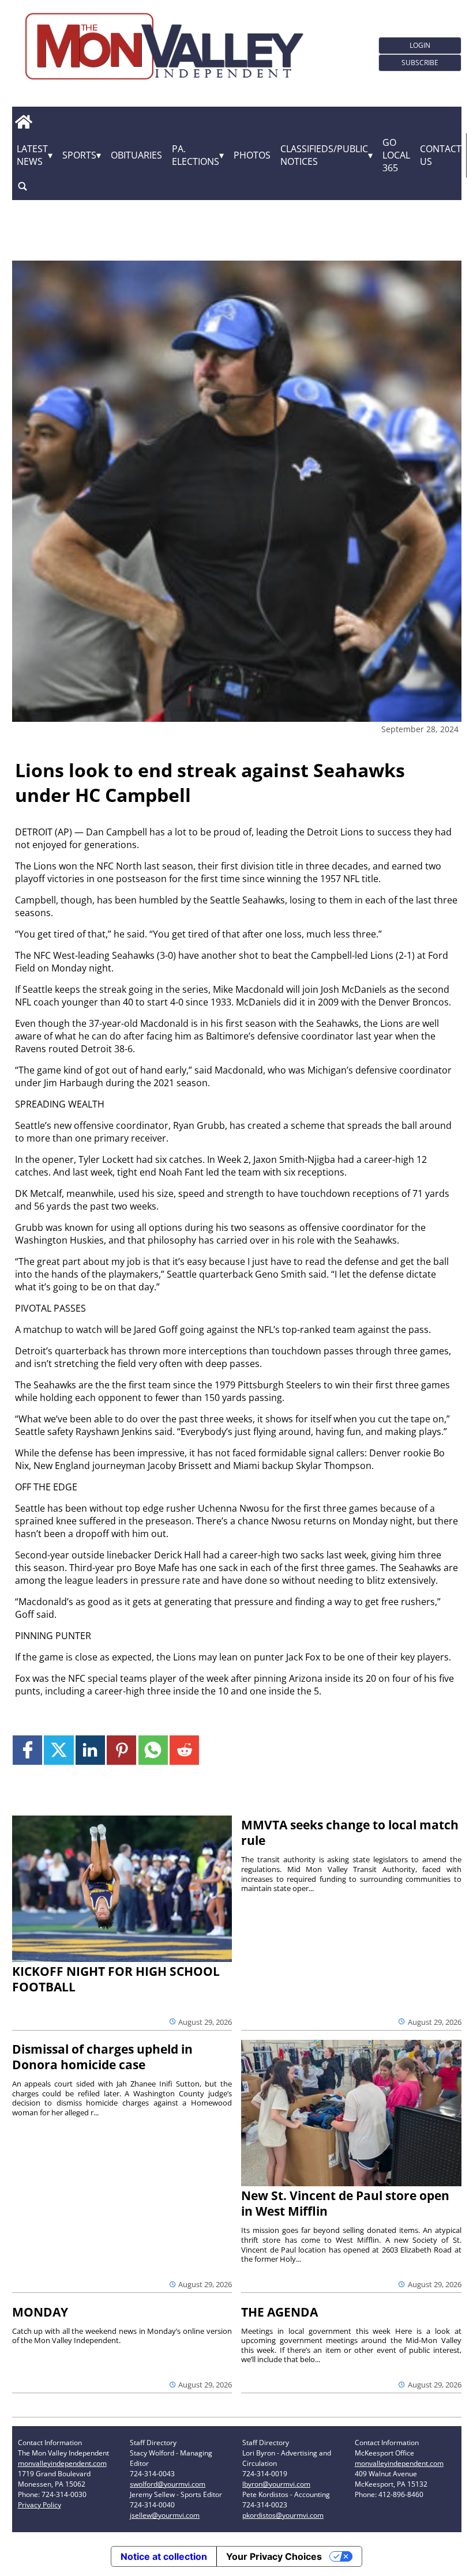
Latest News (32, 155)
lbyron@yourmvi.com (276, 2484)
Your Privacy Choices (274, 2556)
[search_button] (22, 187)
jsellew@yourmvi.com (165, 2515)
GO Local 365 (396, 155)
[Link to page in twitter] (59, 1750)
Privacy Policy (40, 2505)
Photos (252, 155)
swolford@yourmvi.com (168, 2484)
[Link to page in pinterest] (121, 1750)
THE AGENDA (279, 2312)
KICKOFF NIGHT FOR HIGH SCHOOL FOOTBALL (116, 1979)
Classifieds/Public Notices (324, 155)
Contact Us (441, 155)
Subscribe (420, 63)
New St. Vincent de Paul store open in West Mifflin (345, 2203)
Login (420, 45)
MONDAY (40, 2312)
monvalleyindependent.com (62, 2463)
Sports (79, 155)
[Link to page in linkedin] (90, 1750)
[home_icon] (24, 122)
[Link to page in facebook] (27, 1750)
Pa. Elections (196, 155)
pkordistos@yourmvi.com (283, 2515)
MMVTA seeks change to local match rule (350, 1833)
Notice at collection (164, 2556)
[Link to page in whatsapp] (153, 1750)
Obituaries (136, 155)
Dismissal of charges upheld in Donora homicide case (102, 2057)
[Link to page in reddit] (184, 1750)
